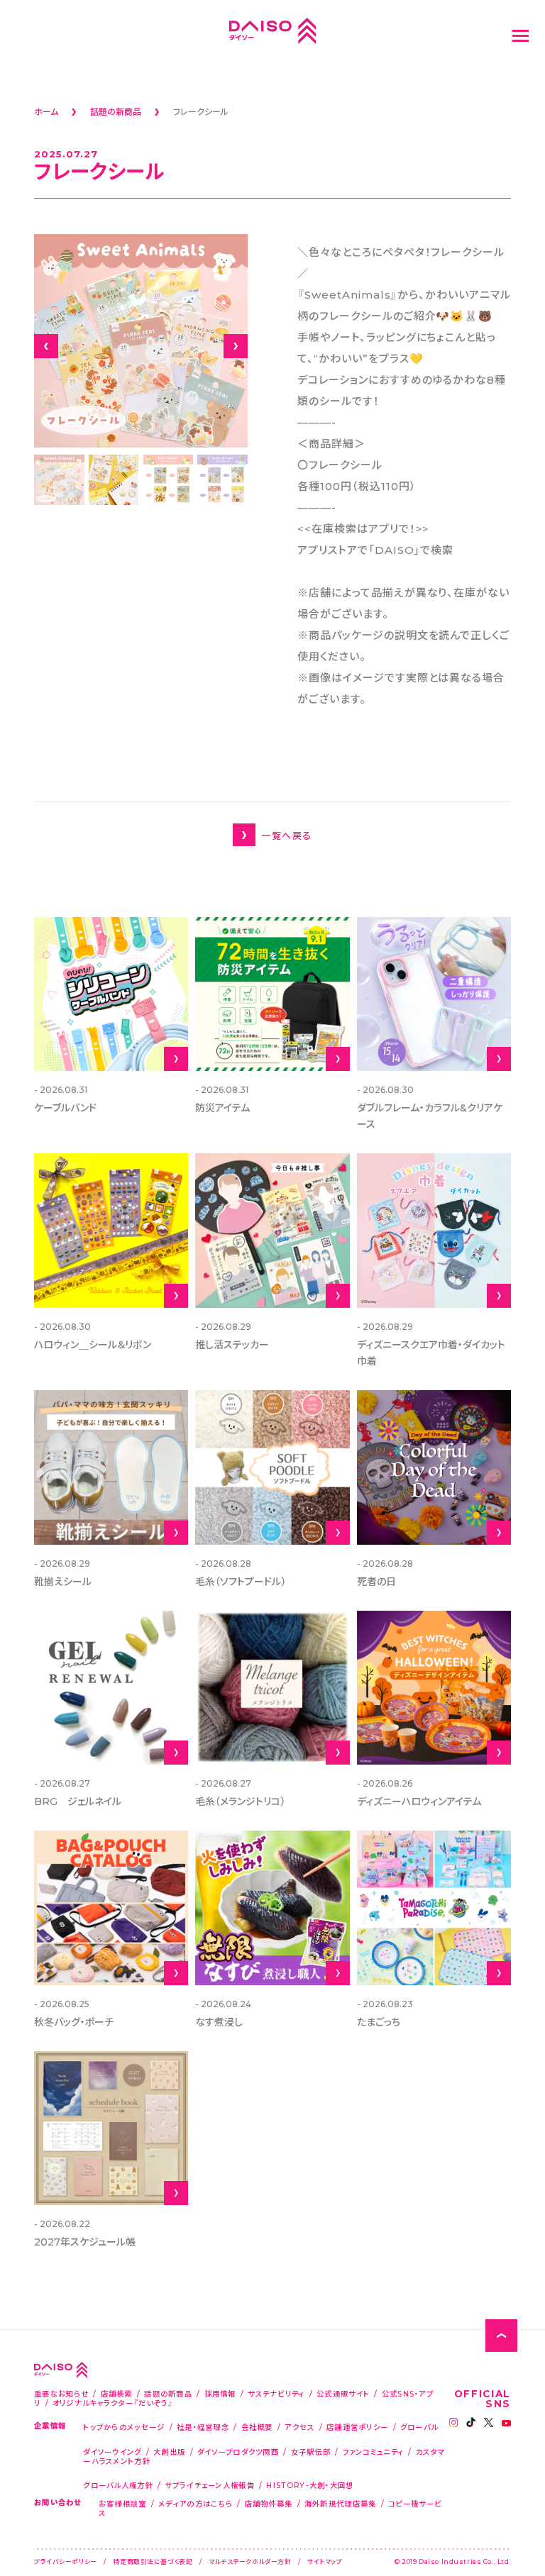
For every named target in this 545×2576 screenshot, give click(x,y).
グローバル (419, 2427)
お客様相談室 (123, 2503)
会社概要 (257, 2427)
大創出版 (169, 2452)
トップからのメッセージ (124, 2427)
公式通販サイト (343, 2393)
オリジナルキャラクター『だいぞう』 (113, 2403)
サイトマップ (325, 2561)
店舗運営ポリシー (357, 2427)
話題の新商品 (168, 2393)
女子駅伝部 (311, 2452)
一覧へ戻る (286, 835)
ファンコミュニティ (374, 2452)
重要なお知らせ (61, 2393)
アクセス (299, 2427)
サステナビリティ (276, 2393)
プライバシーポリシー (66, 2561)
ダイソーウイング (112, 2452)
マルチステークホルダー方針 (250, 2561)
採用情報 (220, 2393)
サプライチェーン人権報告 (210, 2485)
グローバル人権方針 (118, 2485)
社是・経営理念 (203, 2427)
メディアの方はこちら (196, 2503)
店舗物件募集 (269, 2503)
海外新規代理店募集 (341, 2503)
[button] (46, 346)
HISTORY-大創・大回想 (310, 2485)
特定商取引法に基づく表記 (153, 2561)
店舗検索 (117, 2393)
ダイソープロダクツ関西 (238, 2452)
